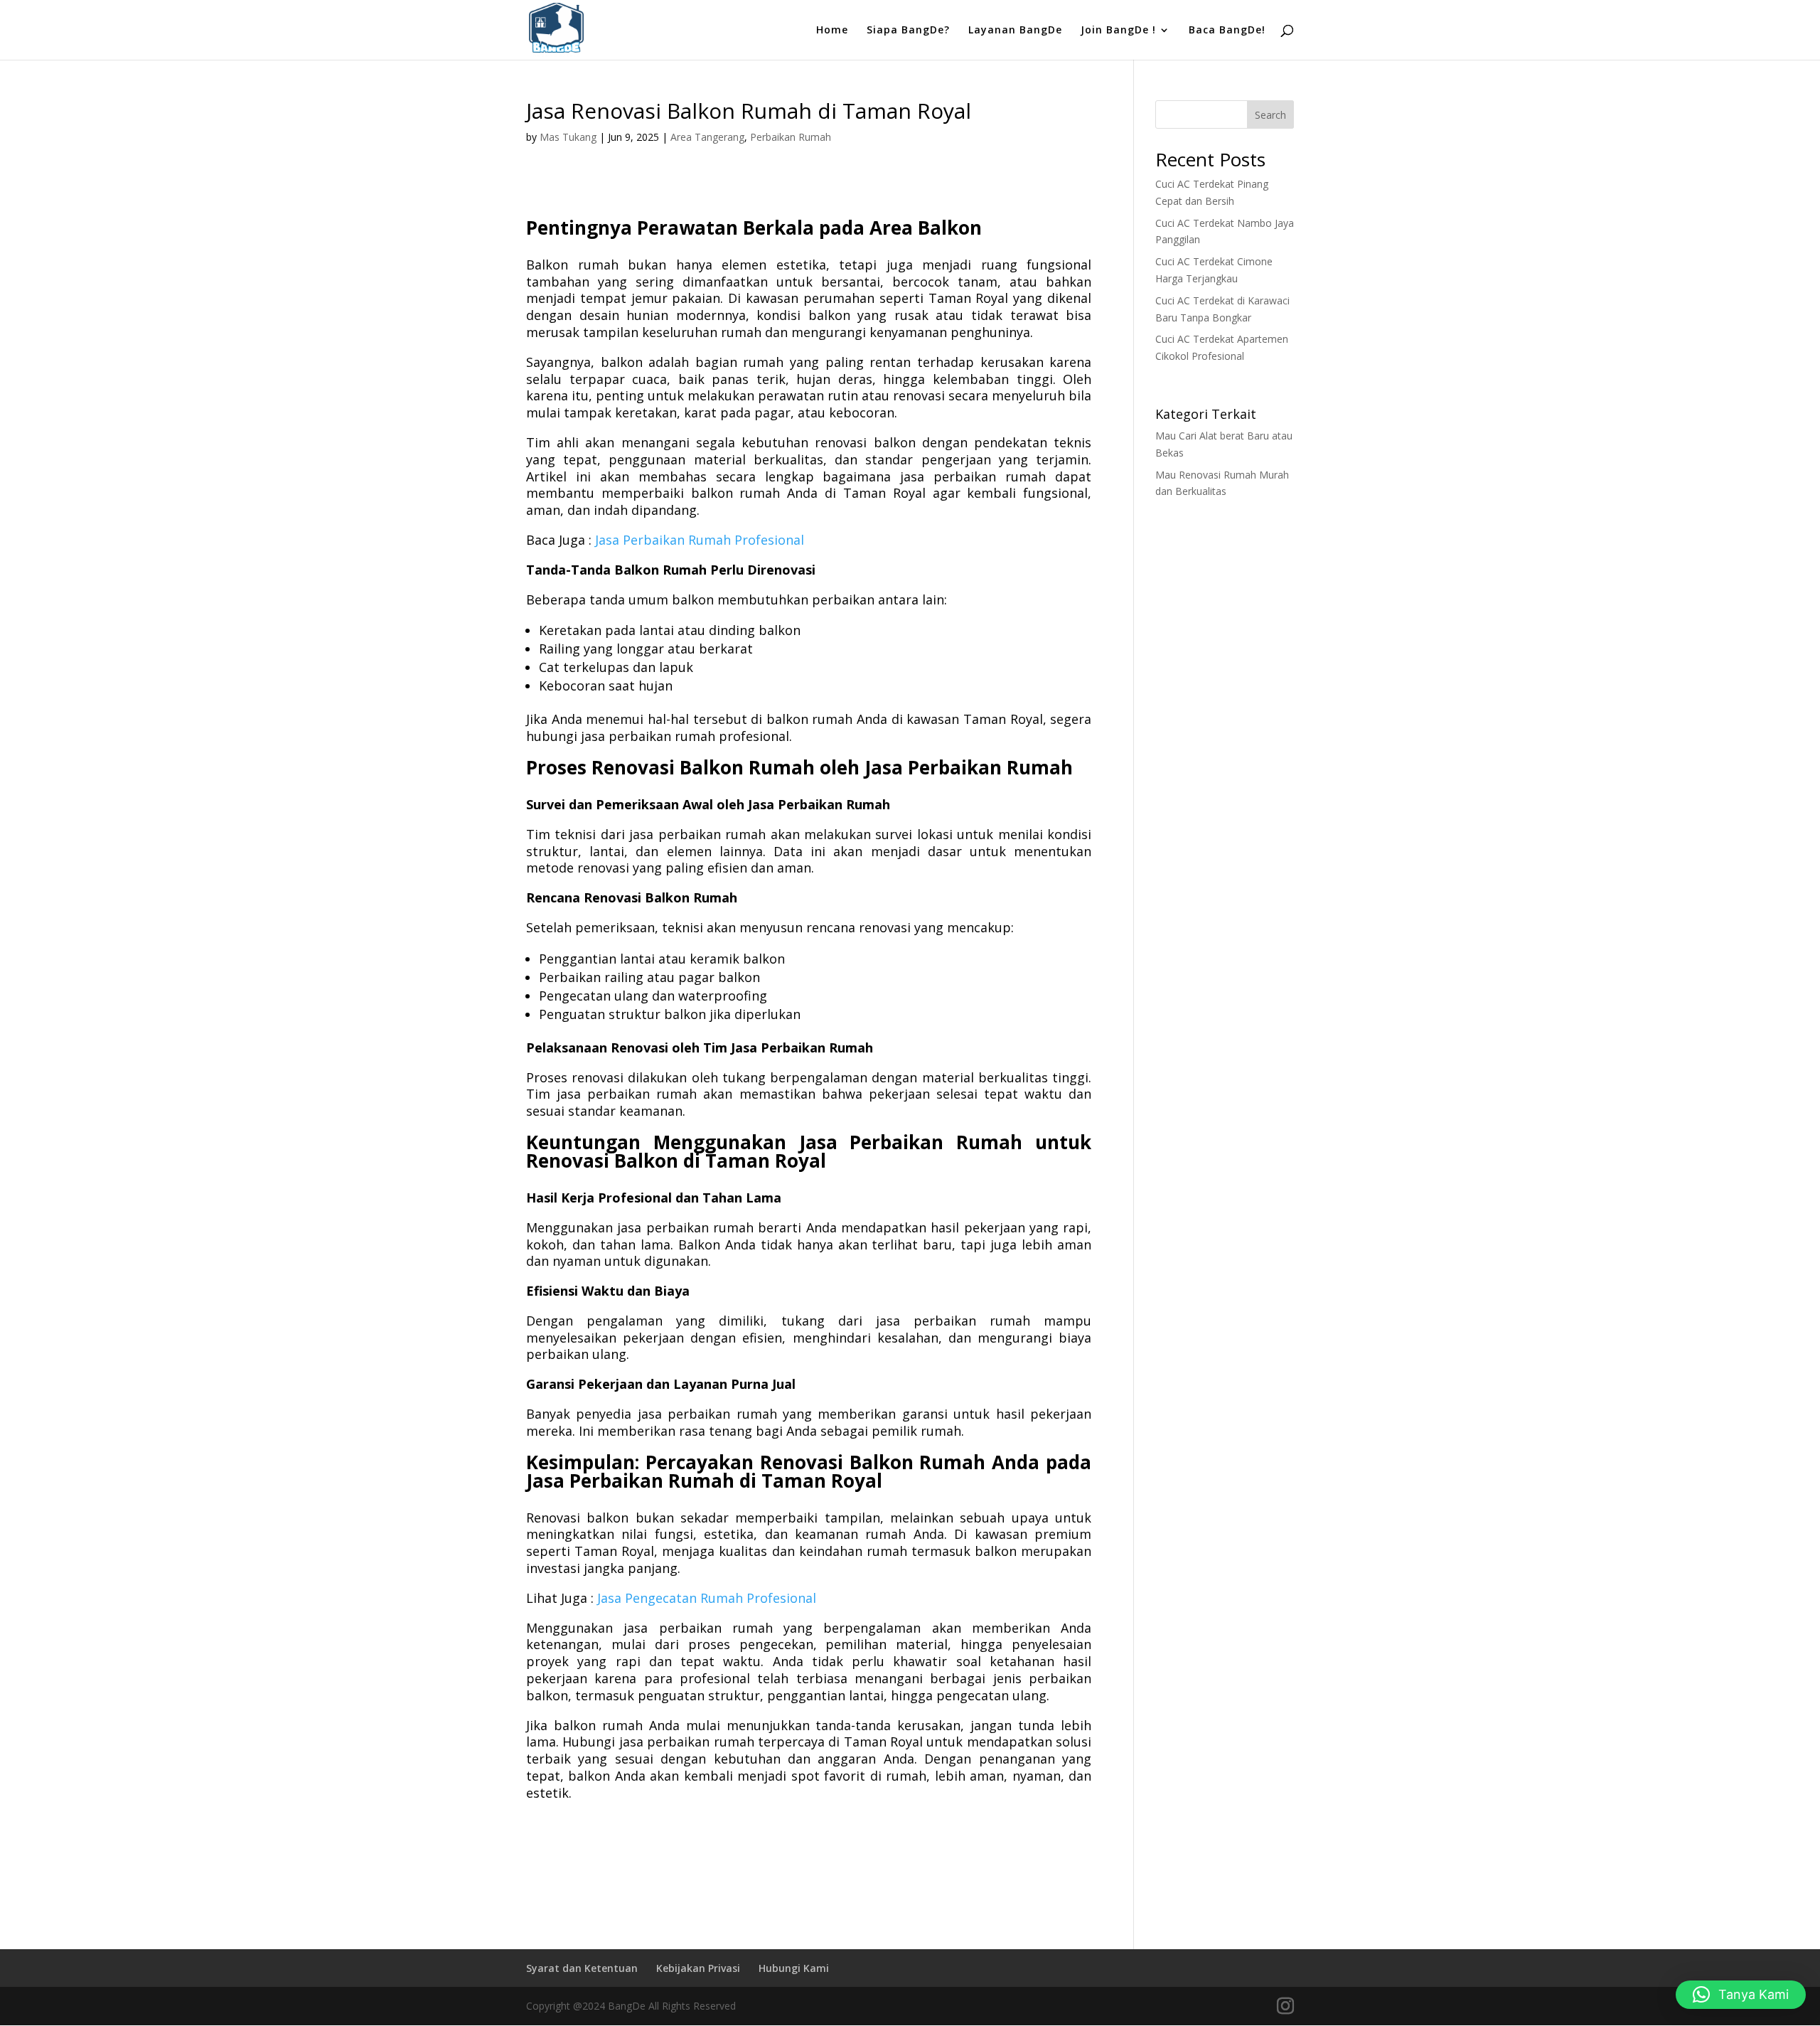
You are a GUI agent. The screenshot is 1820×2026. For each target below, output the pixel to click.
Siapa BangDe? (908, 31)
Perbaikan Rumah (791, 137)
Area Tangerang (707, 137)
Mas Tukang (568, 137)
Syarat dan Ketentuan (582, 1968)
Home (832, 31)
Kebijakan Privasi (698, 1968)
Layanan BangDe (1015, 31)
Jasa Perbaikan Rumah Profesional (700, 540)
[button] (1741, 1995)
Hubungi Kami (794, 1968)
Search (1270, 115)
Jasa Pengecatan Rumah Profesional (707, 1598)
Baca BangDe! (1227, 31)
